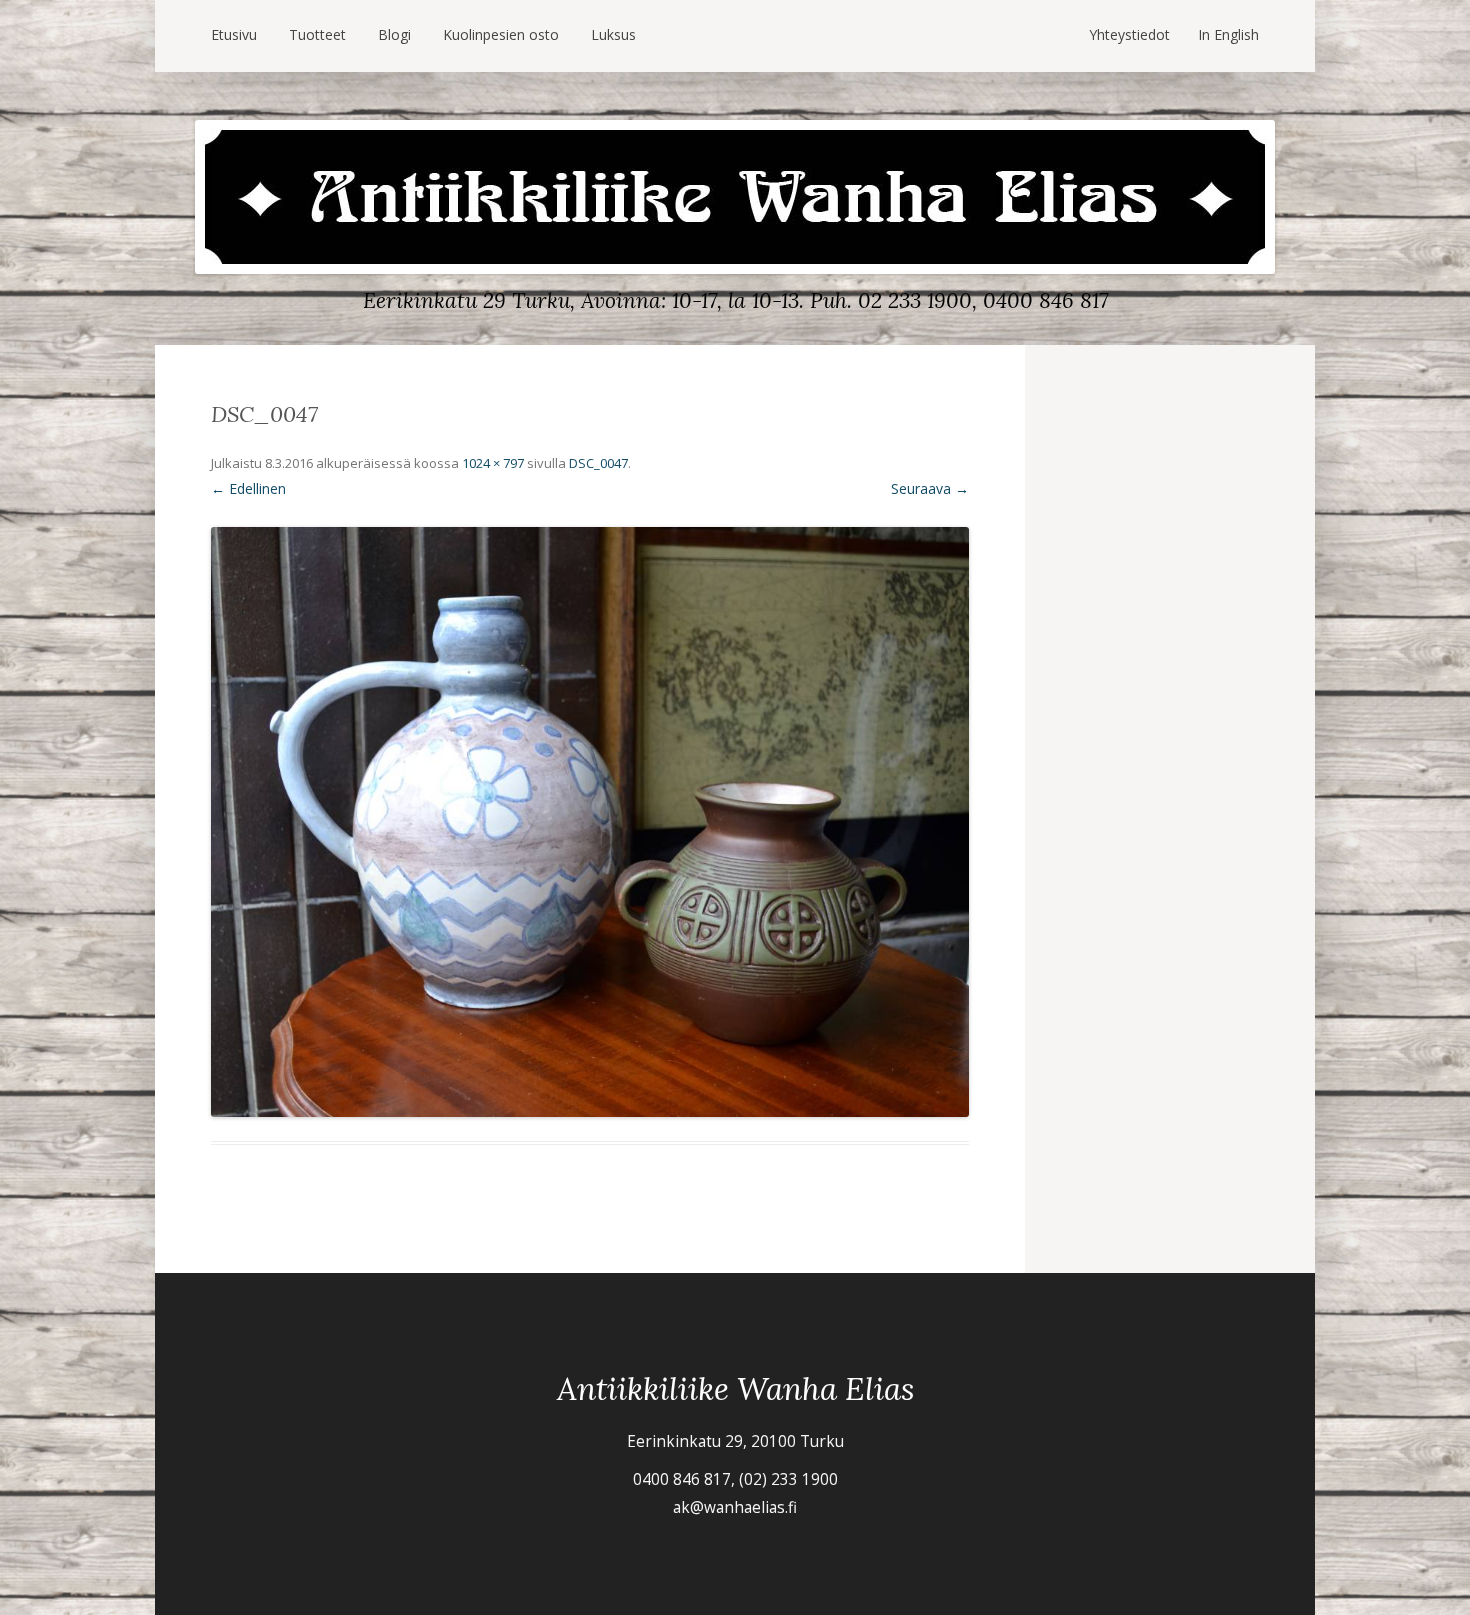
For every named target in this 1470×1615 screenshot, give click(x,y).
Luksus (613, 34)
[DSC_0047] (590, 822)
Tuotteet (317, 34)
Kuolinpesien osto (501, 34)
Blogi (394, 34)
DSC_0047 (598, 463)
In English (1228, 34)
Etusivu (234, 34)
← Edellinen (248, 488)
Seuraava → (930, 488)
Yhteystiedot (1129, 34)
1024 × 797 (493, 463)
